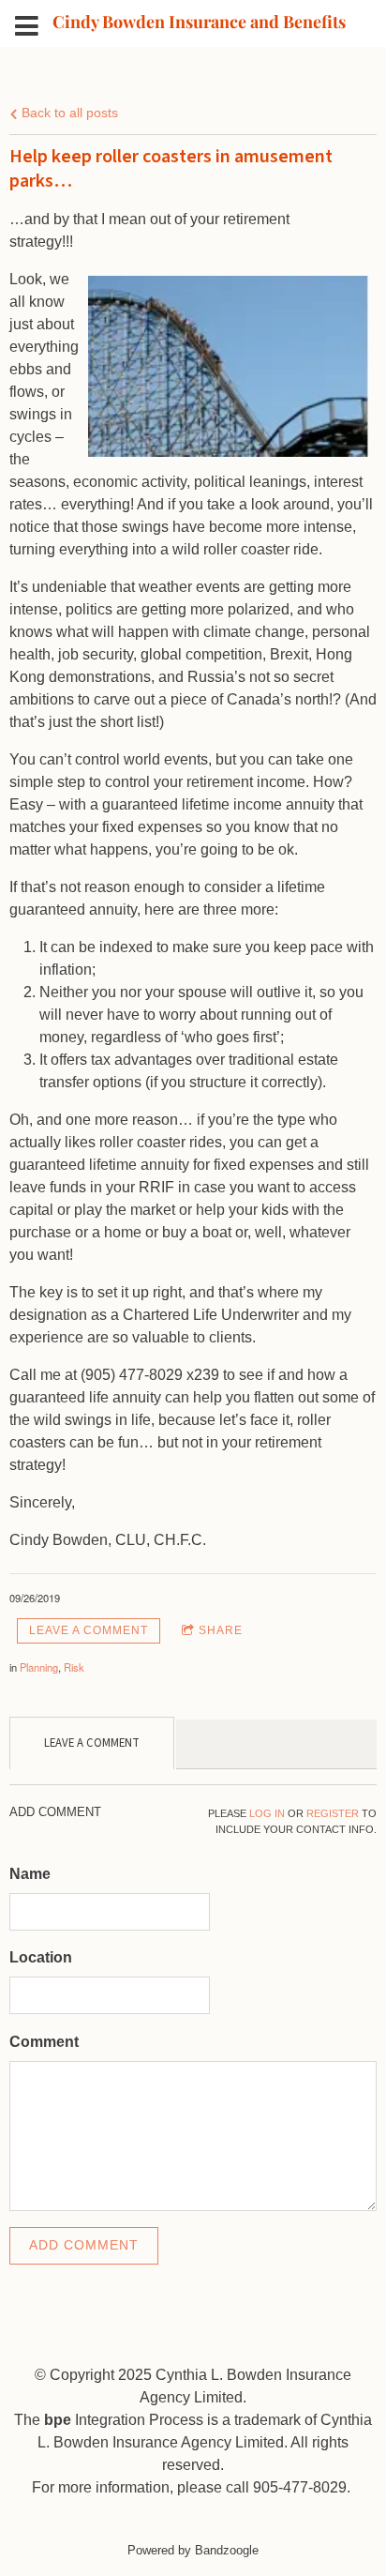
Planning (39, 1667)
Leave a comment (89, 1630)
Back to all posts (68, 113)
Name (30, 1874)
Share (221, 1630)
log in (267, 1813)
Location (41, 1957)
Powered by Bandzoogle (193, 2550)
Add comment (84, 2245)
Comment (44, 2042)
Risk (74, 1667)
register (333, 1813)
